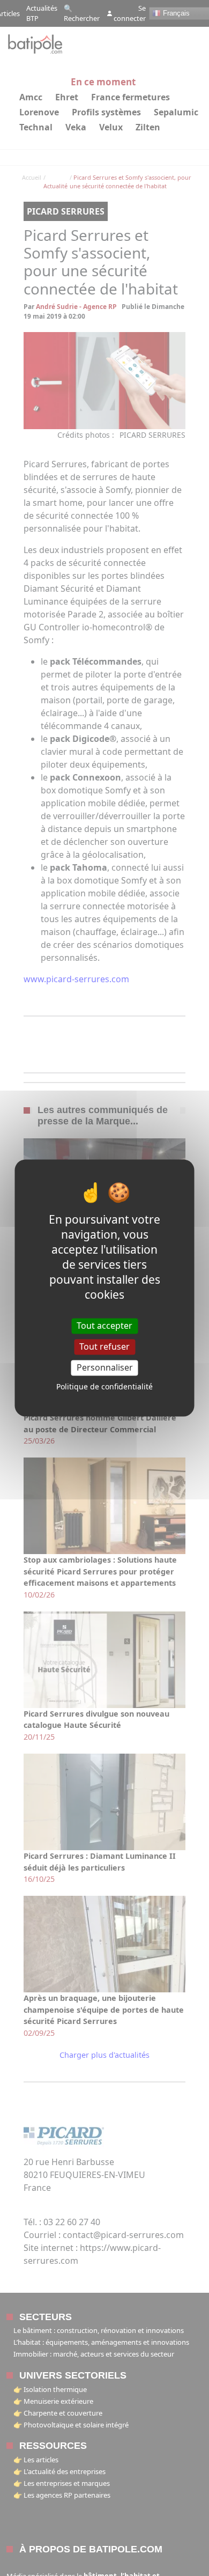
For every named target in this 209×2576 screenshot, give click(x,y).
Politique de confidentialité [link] (104, 1387)
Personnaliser (105, 1367)
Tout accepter (104, 1326)
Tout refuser (104, 1346)
